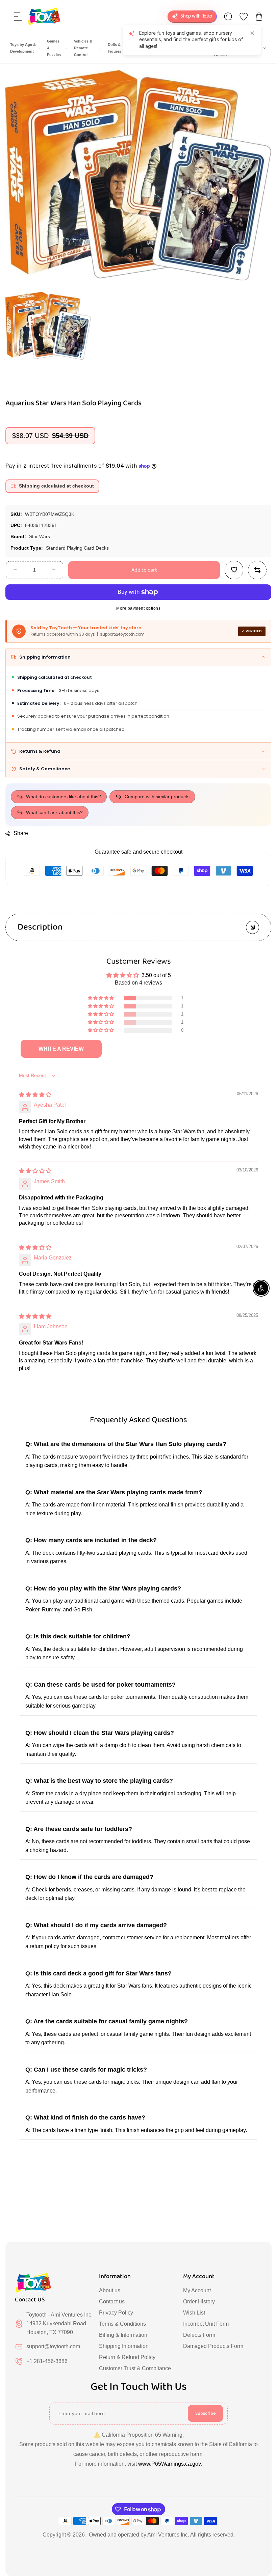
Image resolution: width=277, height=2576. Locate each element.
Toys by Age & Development (23, 48)
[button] (18, 17)
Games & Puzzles (54, 48)
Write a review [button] (61, 1049)
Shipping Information (124, 2346)
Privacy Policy (116, 2313)
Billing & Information (123, 2335)
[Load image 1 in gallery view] (48, 326)
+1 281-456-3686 (47, 2361)
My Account (197, 2290)
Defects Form (199, 2335)
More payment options (139, 608)
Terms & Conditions (122, 2324)
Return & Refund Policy (127, 2357)
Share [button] (21, 833)
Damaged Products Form (213, 2346)
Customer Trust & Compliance (135, 2368)
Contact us (112, 2302)
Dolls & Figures (115, 48)
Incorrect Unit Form (206, 2324)
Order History (199, 2302)
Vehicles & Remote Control (83, 48)
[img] (35, 1095)
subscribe (205, 2413)
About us (110, 2290)
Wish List (194, 2313)
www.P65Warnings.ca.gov (169, 2464)
